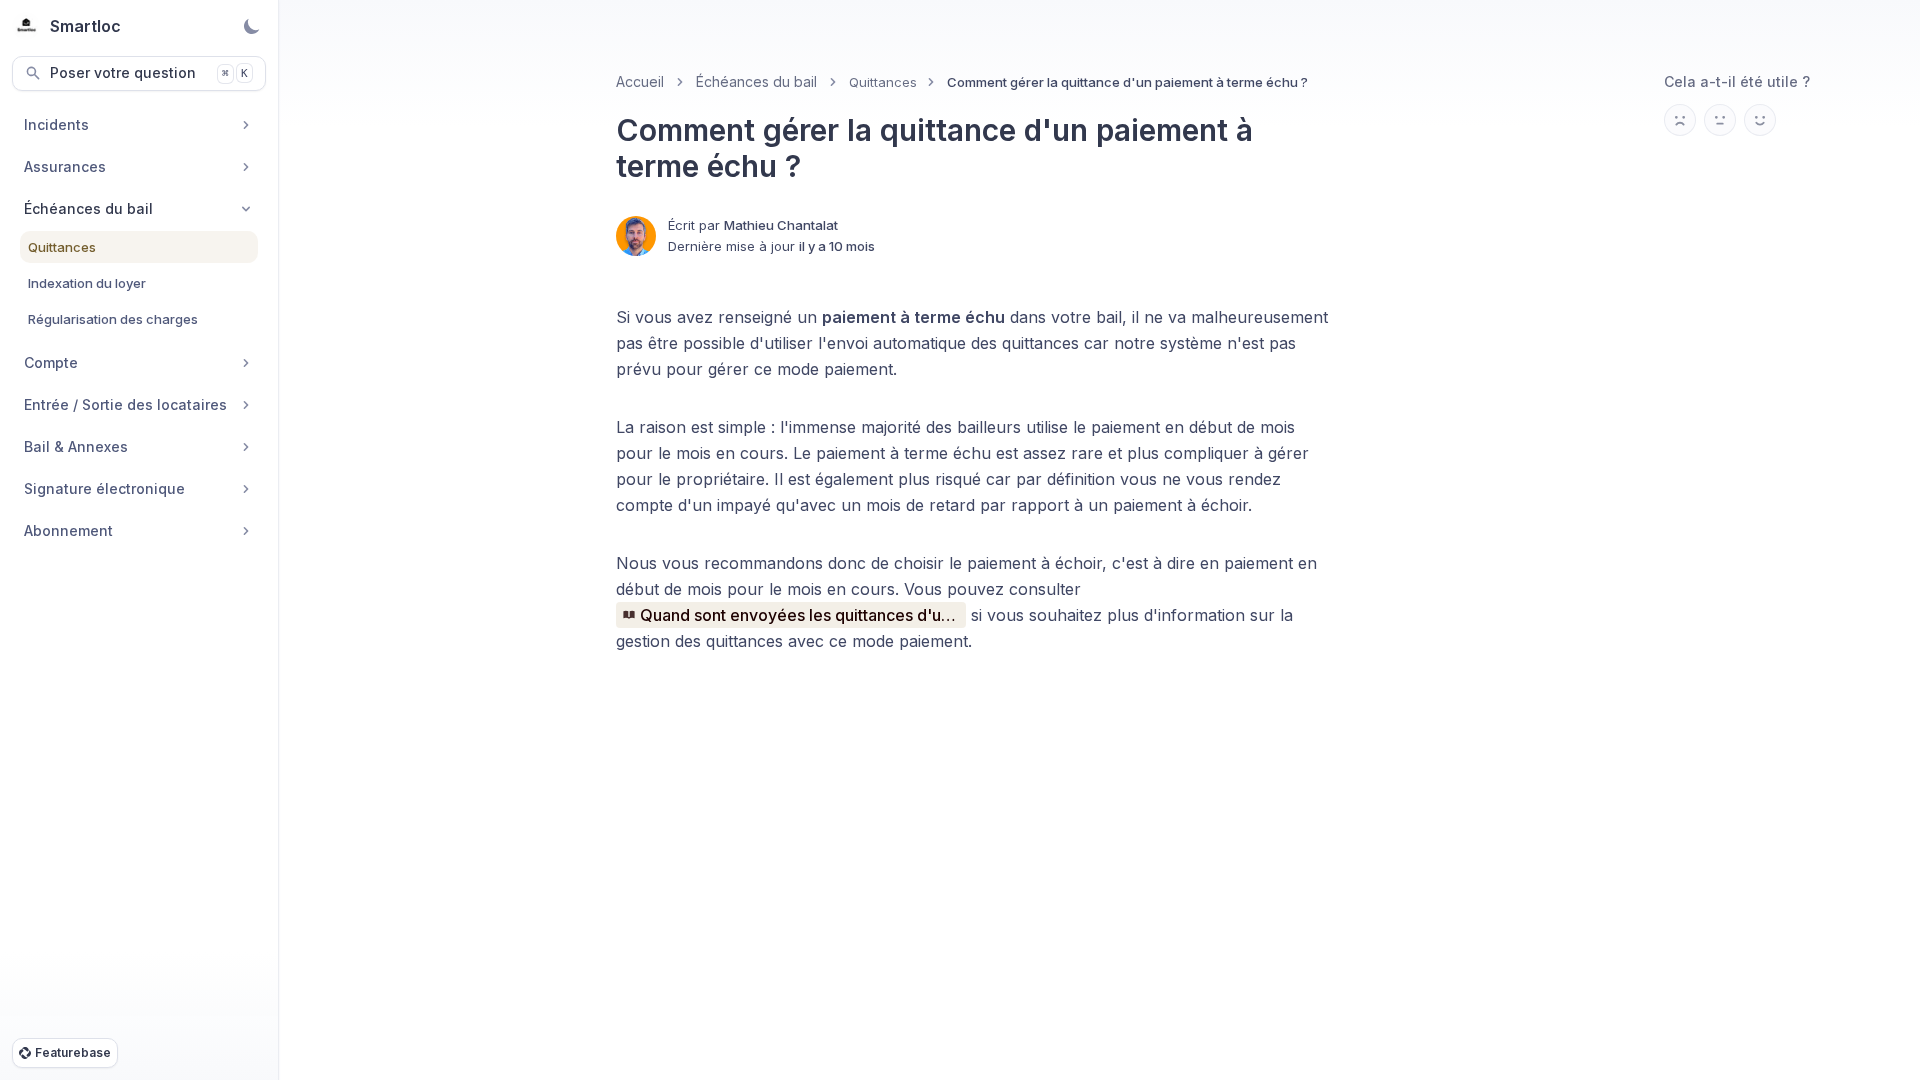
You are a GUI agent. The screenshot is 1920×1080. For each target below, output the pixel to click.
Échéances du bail (756, 81)
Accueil (640, 81)
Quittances (883, 82)
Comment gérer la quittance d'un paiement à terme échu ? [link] (1127, 82)
